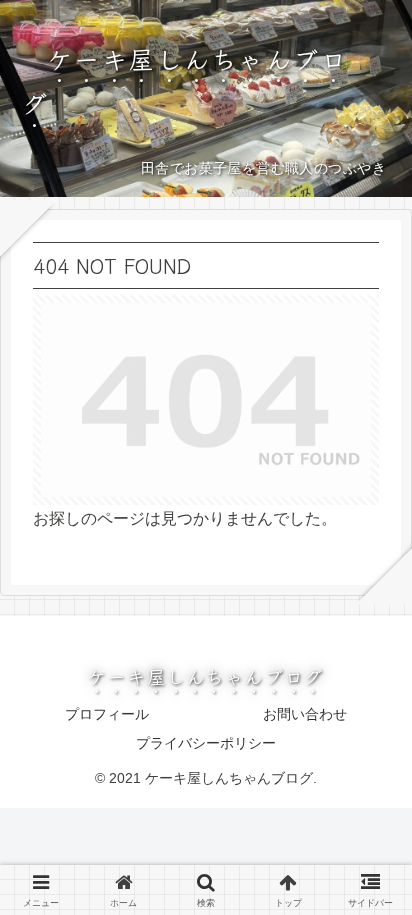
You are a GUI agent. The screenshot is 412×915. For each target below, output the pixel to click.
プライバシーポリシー (206, 743)
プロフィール (107, 714)
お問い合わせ (305, 714)
